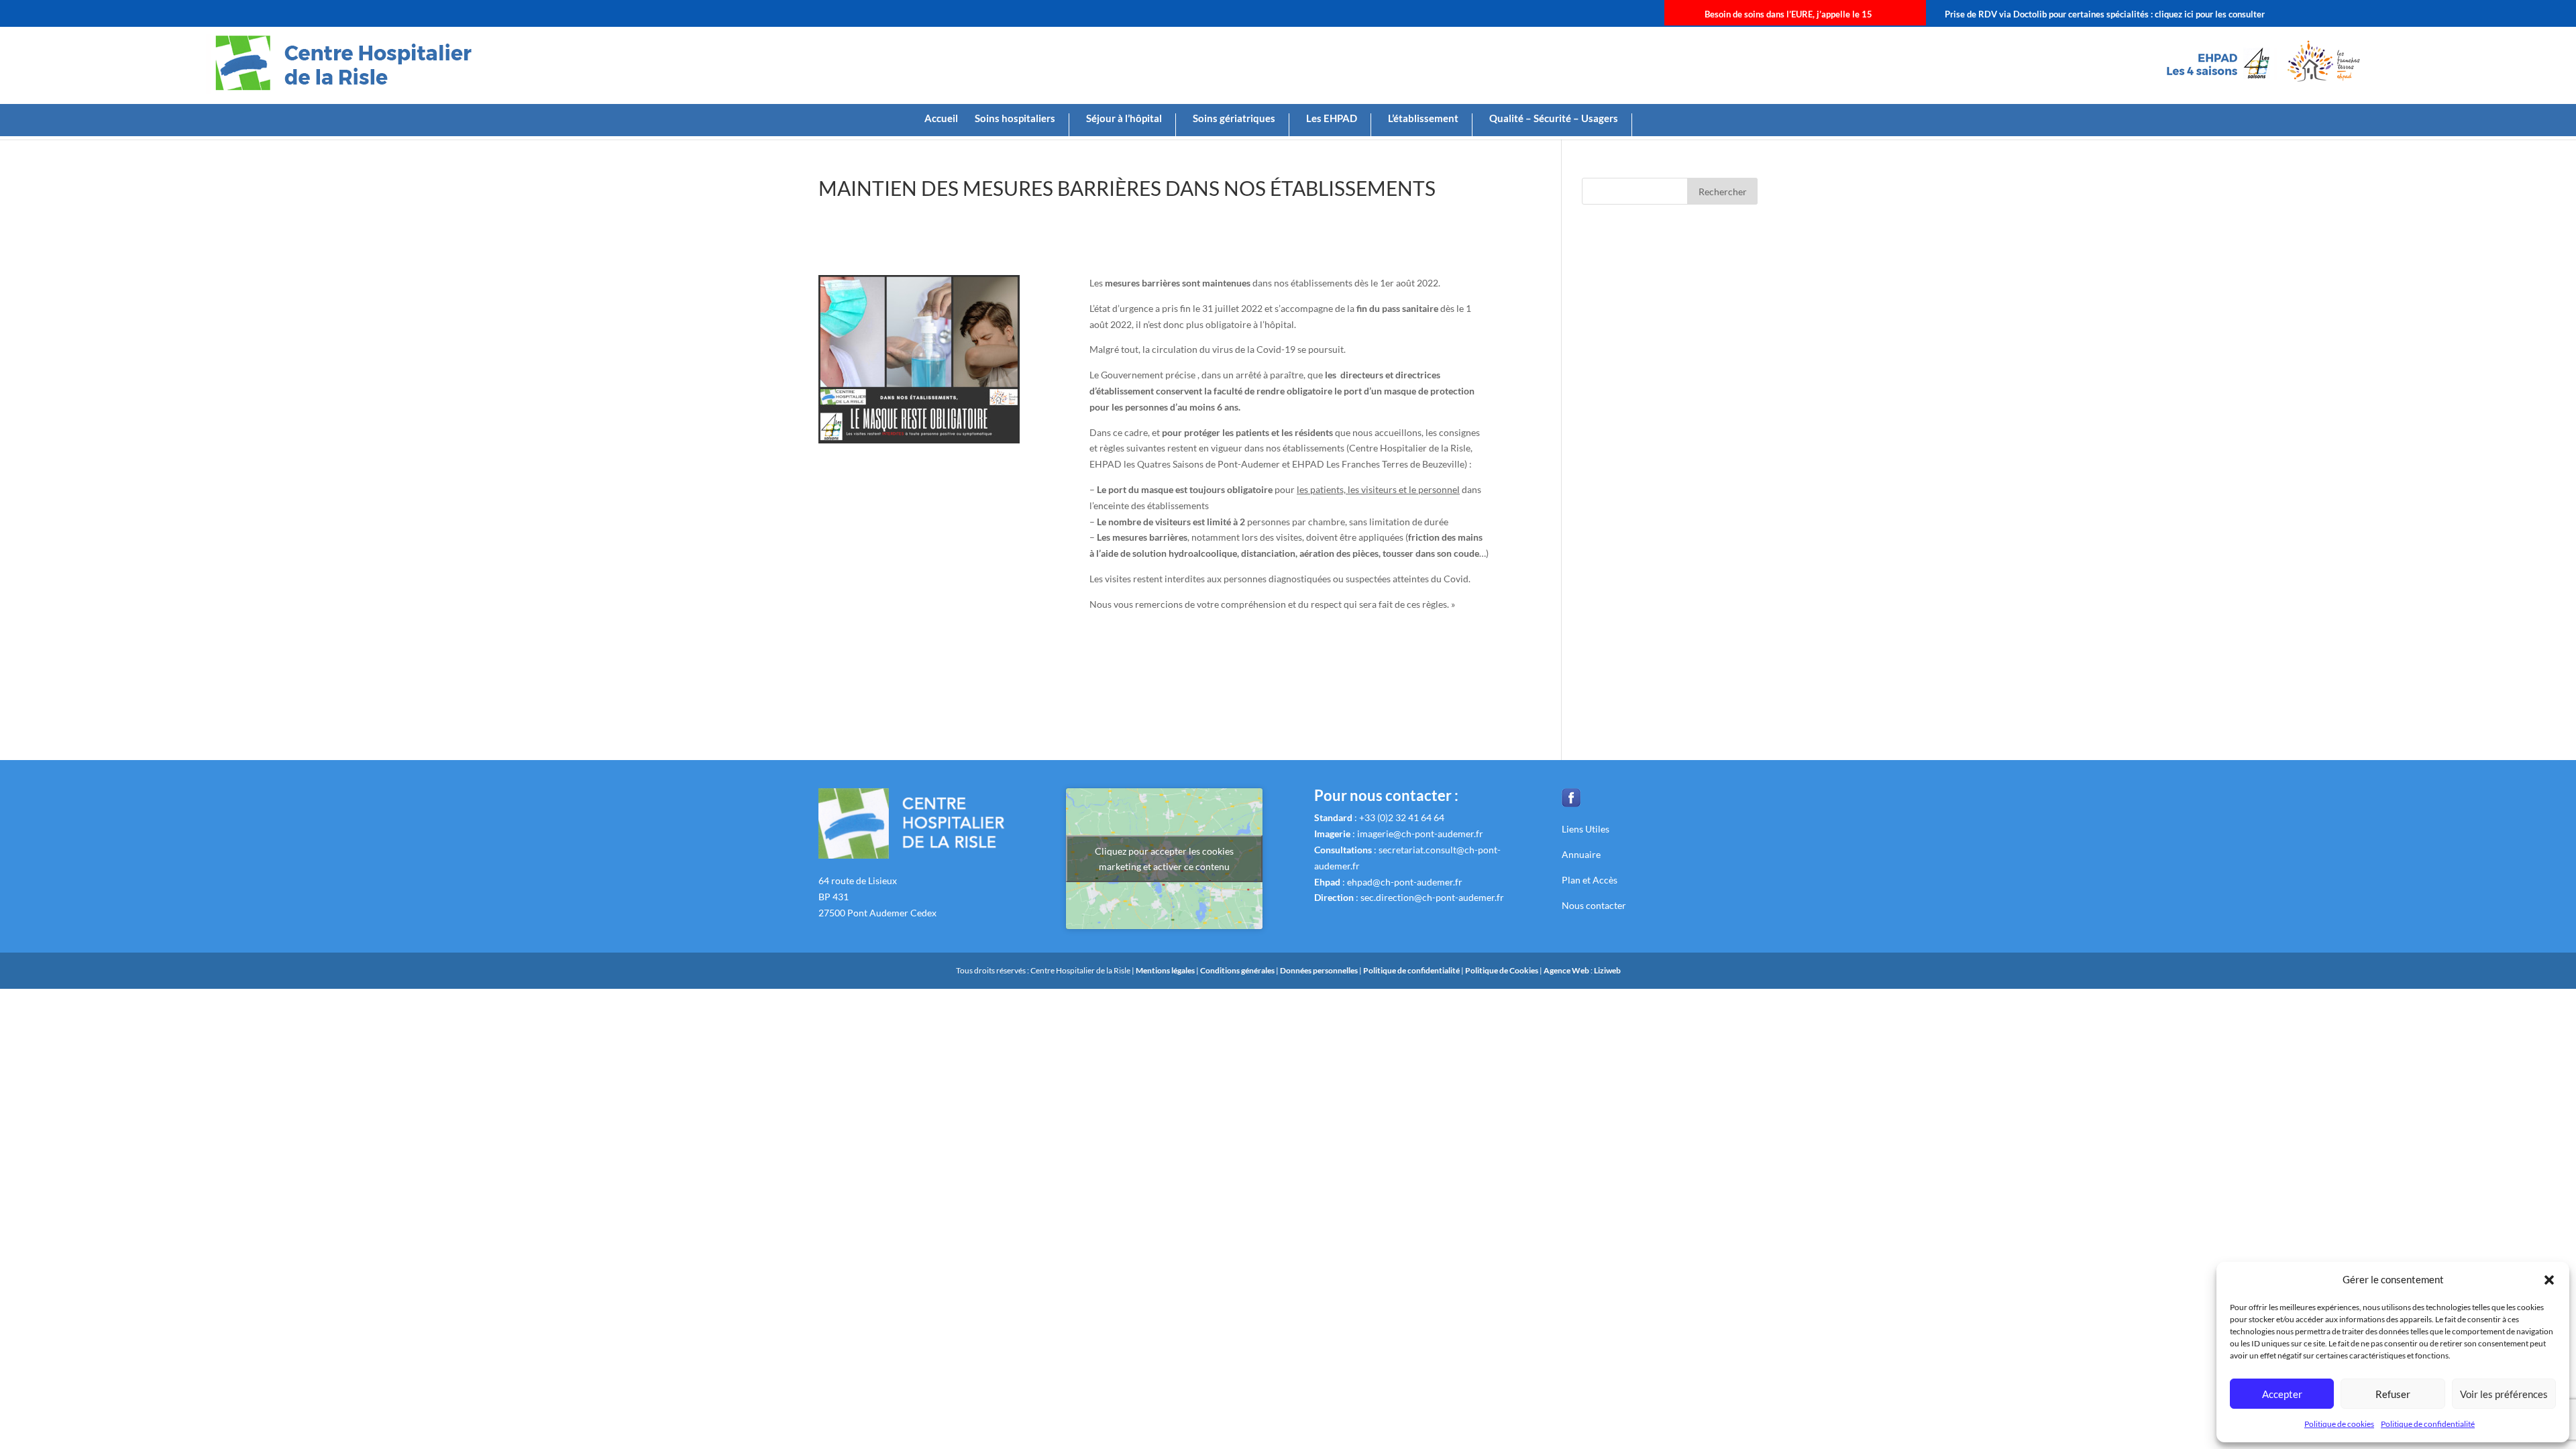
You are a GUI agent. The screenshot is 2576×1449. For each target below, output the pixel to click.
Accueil (941, 119)
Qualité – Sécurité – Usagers (1554, 119)
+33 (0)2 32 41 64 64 (1402, 817)
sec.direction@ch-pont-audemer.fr (1432, 897)
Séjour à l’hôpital (1124, 119)
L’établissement (1423, 119)
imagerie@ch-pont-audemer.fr (1420, 834)
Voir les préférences (2504, 1394)
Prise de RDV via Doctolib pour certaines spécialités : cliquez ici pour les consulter (2105, 14)
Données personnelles (1319, 970)
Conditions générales (1238, 970)
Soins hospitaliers (1015, 119)
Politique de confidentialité (2428, 1424)
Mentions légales (1166, 970)
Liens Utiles (1586, 829)
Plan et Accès (1590, 880)
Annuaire (1581, 854)
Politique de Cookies (1502, 970)
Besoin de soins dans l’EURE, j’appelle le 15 (1788, 14)
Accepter (2282, 1394)
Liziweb (1607, 970)
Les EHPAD (1332, 119)
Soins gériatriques (1234, 119)
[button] (2549, 1280)
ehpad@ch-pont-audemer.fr (1405, 882)
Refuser (2393, 1394)
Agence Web (1567, 970)
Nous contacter (1594, 905)
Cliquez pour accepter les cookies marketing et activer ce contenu (1164, 859)
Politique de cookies (2339, 1424)
